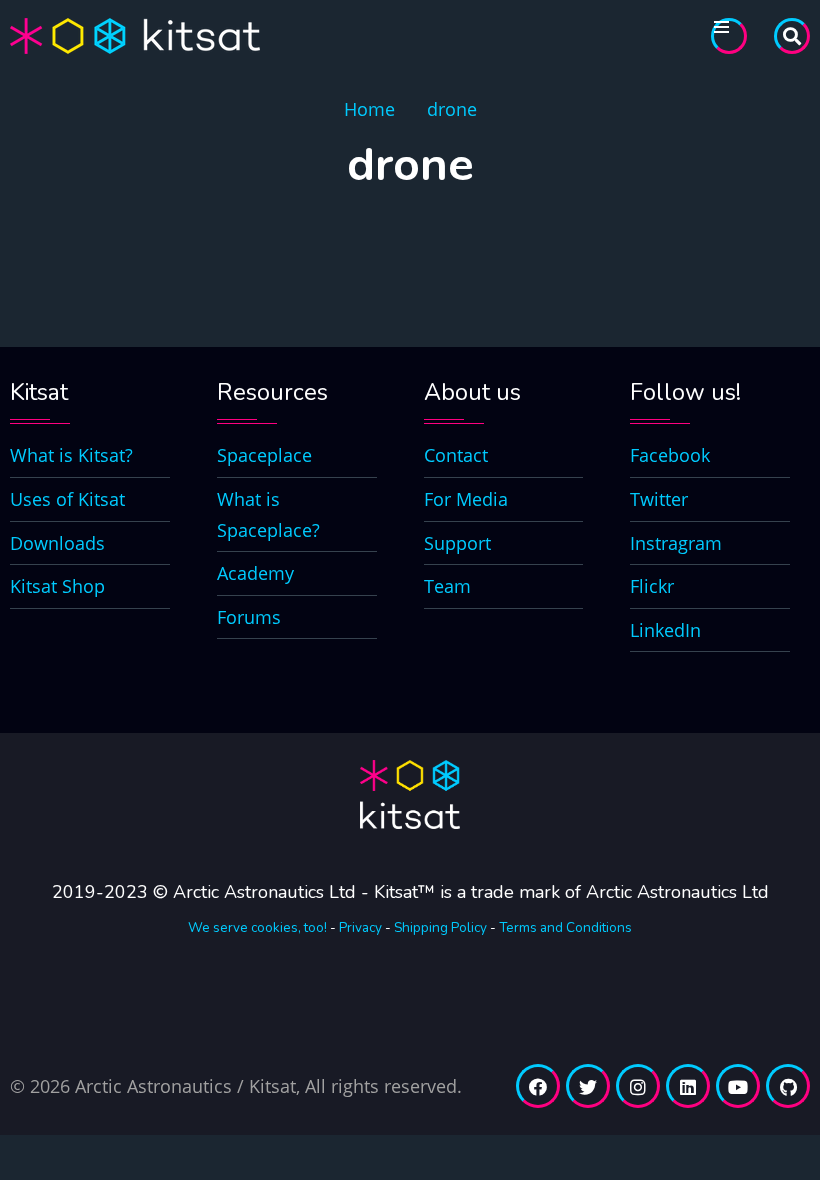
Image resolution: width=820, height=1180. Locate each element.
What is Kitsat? (71, 455)
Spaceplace (264, 455)
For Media (466, 499)
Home (369, 109)
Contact (456, 455)
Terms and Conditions (565, 927)
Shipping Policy (440, 927)
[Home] (135, 34)
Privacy (360, 927)
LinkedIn (665, 630)
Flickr (652, 586)
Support (457, 543)
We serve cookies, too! (257, 927)
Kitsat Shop (57, 586)
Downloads (57, 543)
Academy (255, 573)
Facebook (670, 455)
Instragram (676, 543)
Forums (249, 617)
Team (447, 586)
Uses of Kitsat (67, 499)
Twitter (659, 499)
